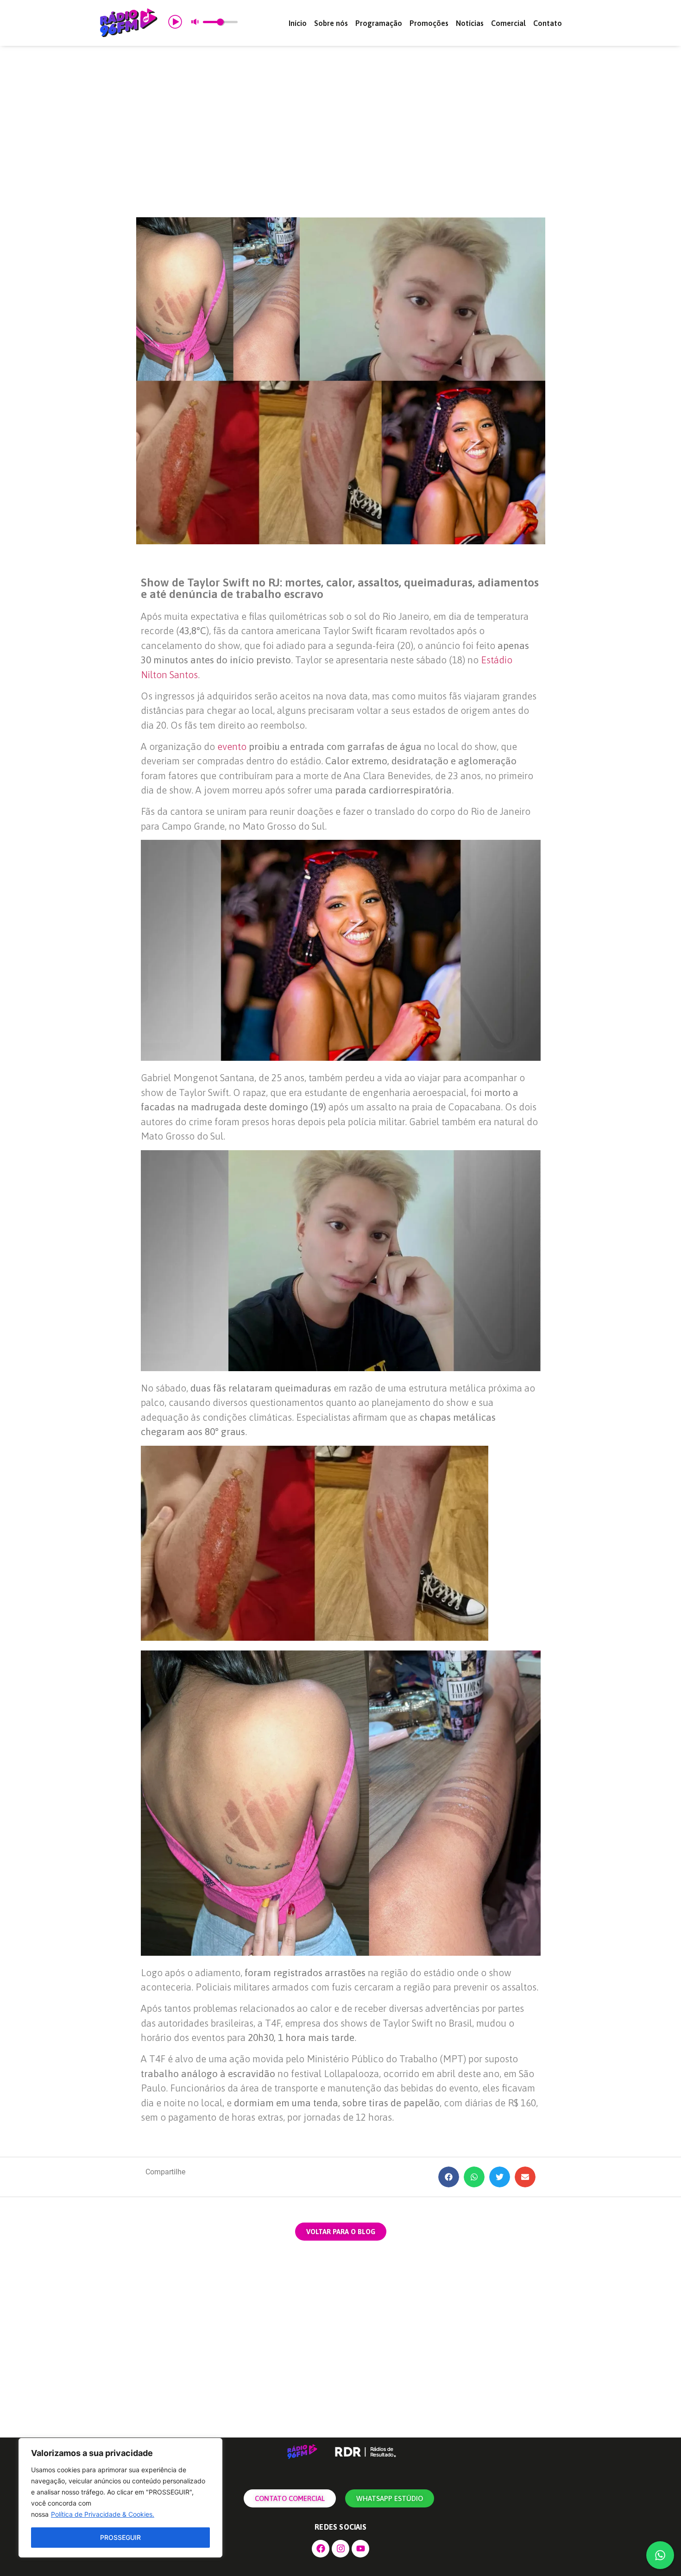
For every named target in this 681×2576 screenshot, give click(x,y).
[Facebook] (321, 2549)
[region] (120, 2498)
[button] (449, 2177)
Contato (548, 23)
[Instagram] (340, 2549)
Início (298, 23)
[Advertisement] (340, 132)
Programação (379, 23)
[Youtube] (360, 2549)
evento (233, 746)
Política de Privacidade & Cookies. (103, 2514)
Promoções (429, 23)
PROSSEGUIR (120, 2537)
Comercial (508, 23)
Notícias (470, 23)
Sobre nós (331, 23)
